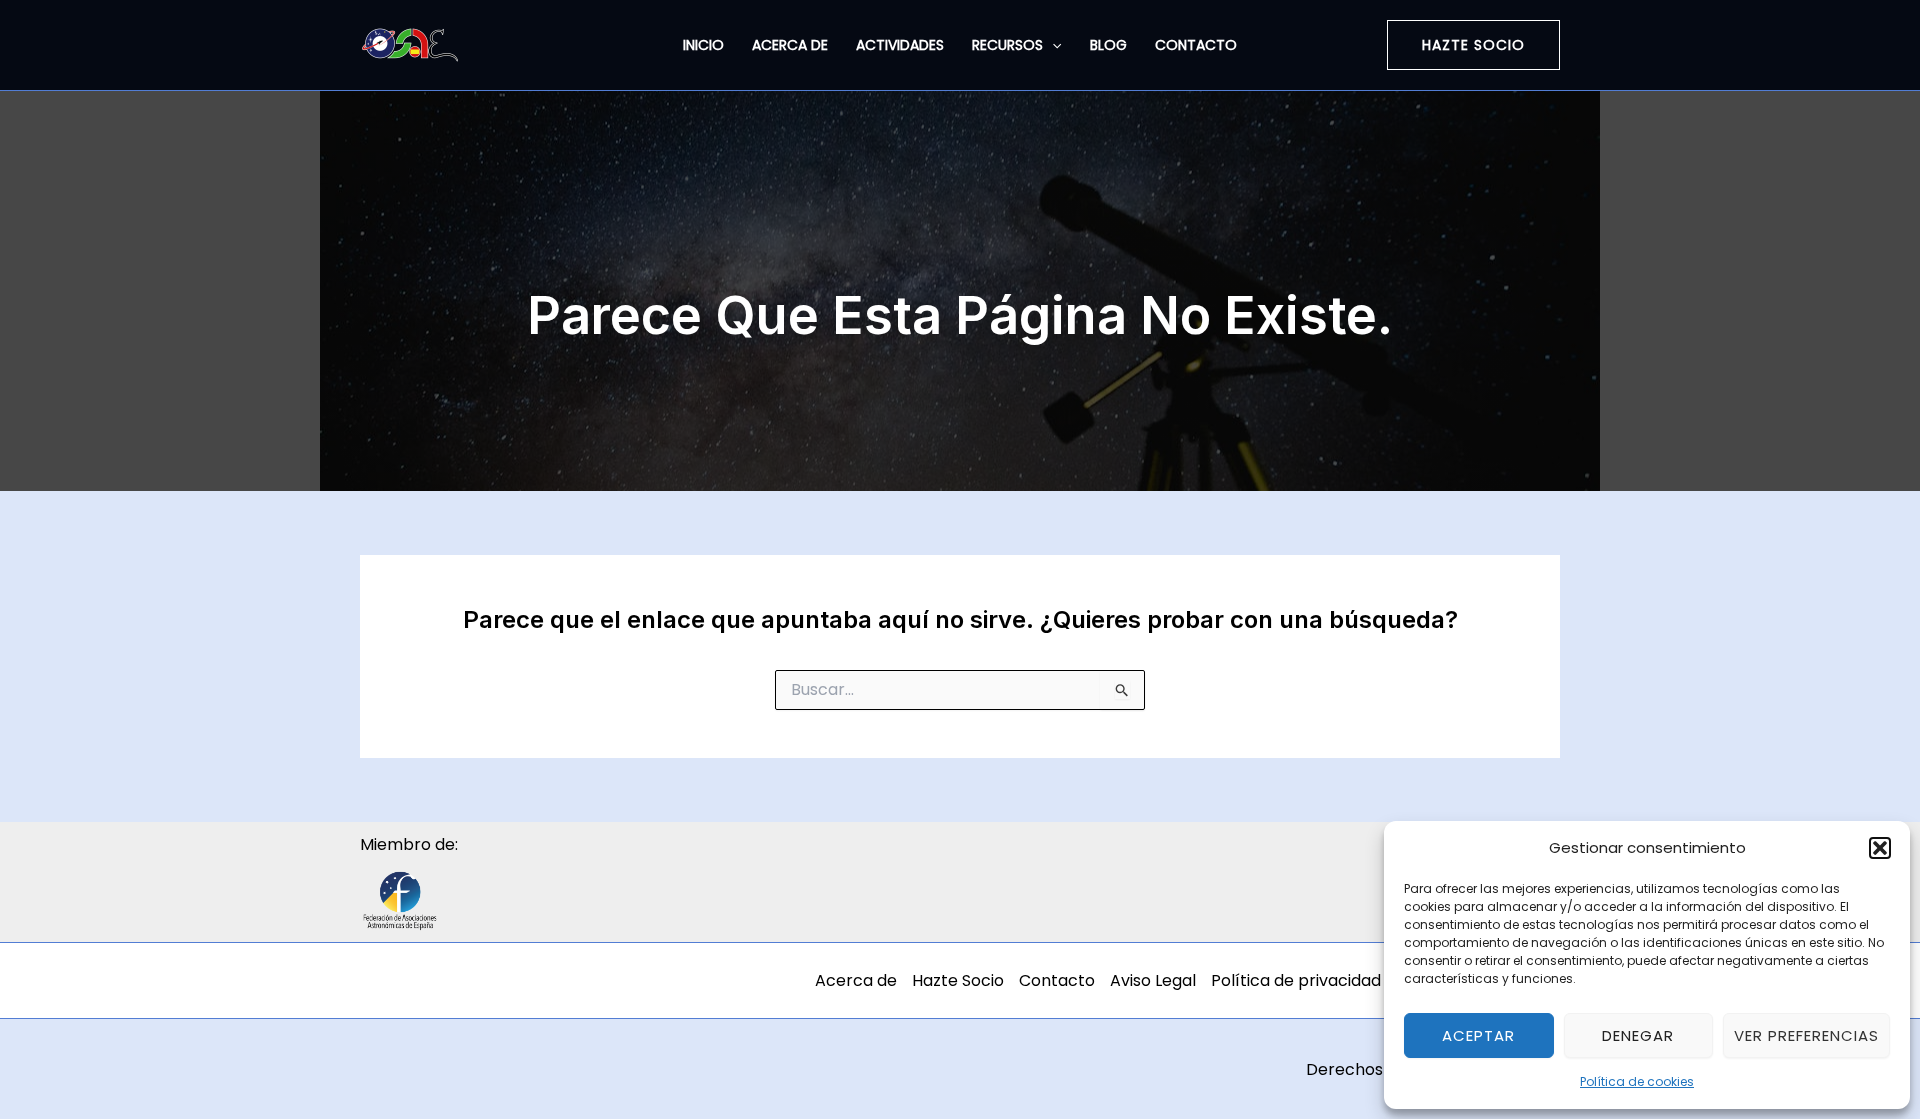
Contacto (1196, 45)
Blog (1108, 45)
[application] (1052, 45)
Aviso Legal (1153, 980)
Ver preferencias (1806, 1035)
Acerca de (790, 45)
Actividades (900, 45)
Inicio (703, 45)
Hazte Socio (958, 980)
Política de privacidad (1296, 980)
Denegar (1638, 1035)
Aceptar (1478, 1035)
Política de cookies (1637, 1081)
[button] (1880, 848)
